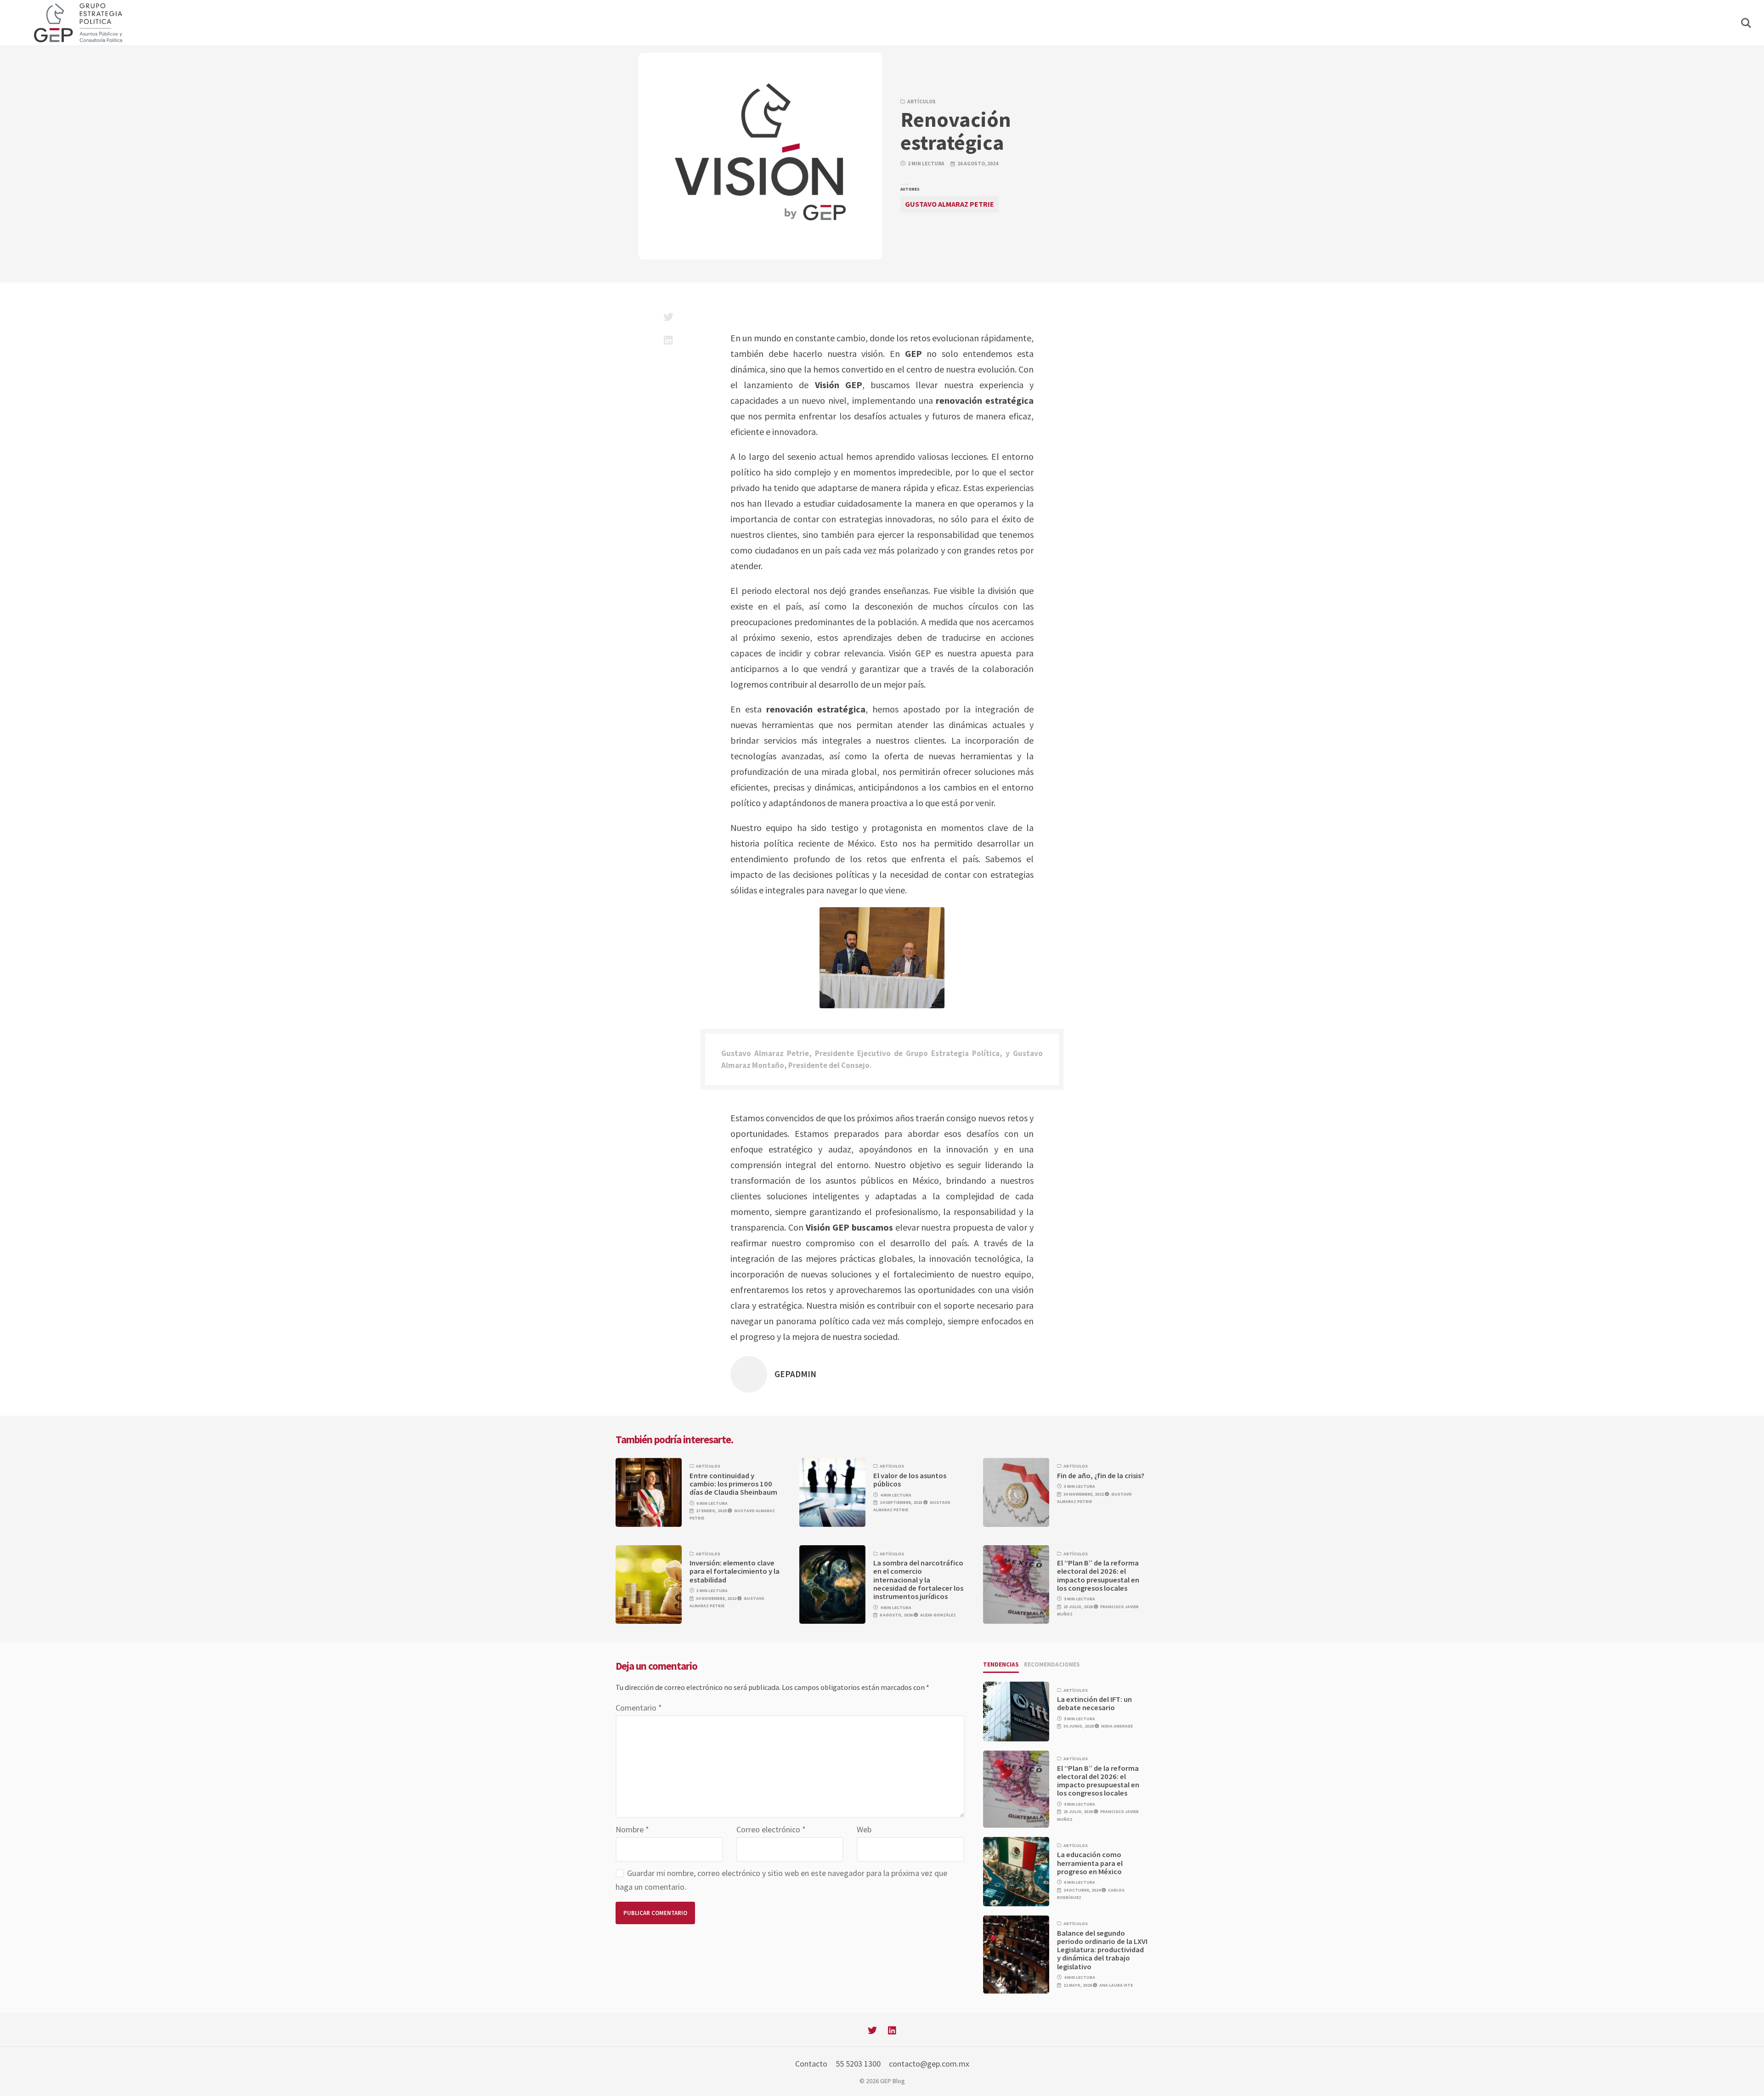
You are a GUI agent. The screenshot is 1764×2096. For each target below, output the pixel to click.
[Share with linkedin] (668, 340)
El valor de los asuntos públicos (910, 1480)
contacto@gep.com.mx (929, 2064)
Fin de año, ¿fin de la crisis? (1101, 1476)
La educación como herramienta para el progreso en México (1090, 1863)
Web (864, 1829)
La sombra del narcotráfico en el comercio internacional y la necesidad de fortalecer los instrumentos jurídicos (918, 1580)
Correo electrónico (771, 1829)
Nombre (632, 1829)
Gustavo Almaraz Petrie (950, 204)
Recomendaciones (1052, 1664)
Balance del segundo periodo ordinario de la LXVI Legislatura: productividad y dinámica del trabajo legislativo (1102, 1950)
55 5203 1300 (858, 2064)
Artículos (922, 102)
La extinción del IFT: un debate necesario (1094, 1703)
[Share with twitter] (668, 317)
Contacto (811, 2064)
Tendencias (1001, 1664)
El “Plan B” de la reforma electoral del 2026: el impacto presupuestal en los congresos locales (1098, 1576)
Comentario (639, 1708)
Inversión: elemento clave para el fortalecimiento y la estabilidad (735, 1571)
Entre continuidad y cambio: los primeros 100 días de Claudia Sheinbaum (733, 1484)
